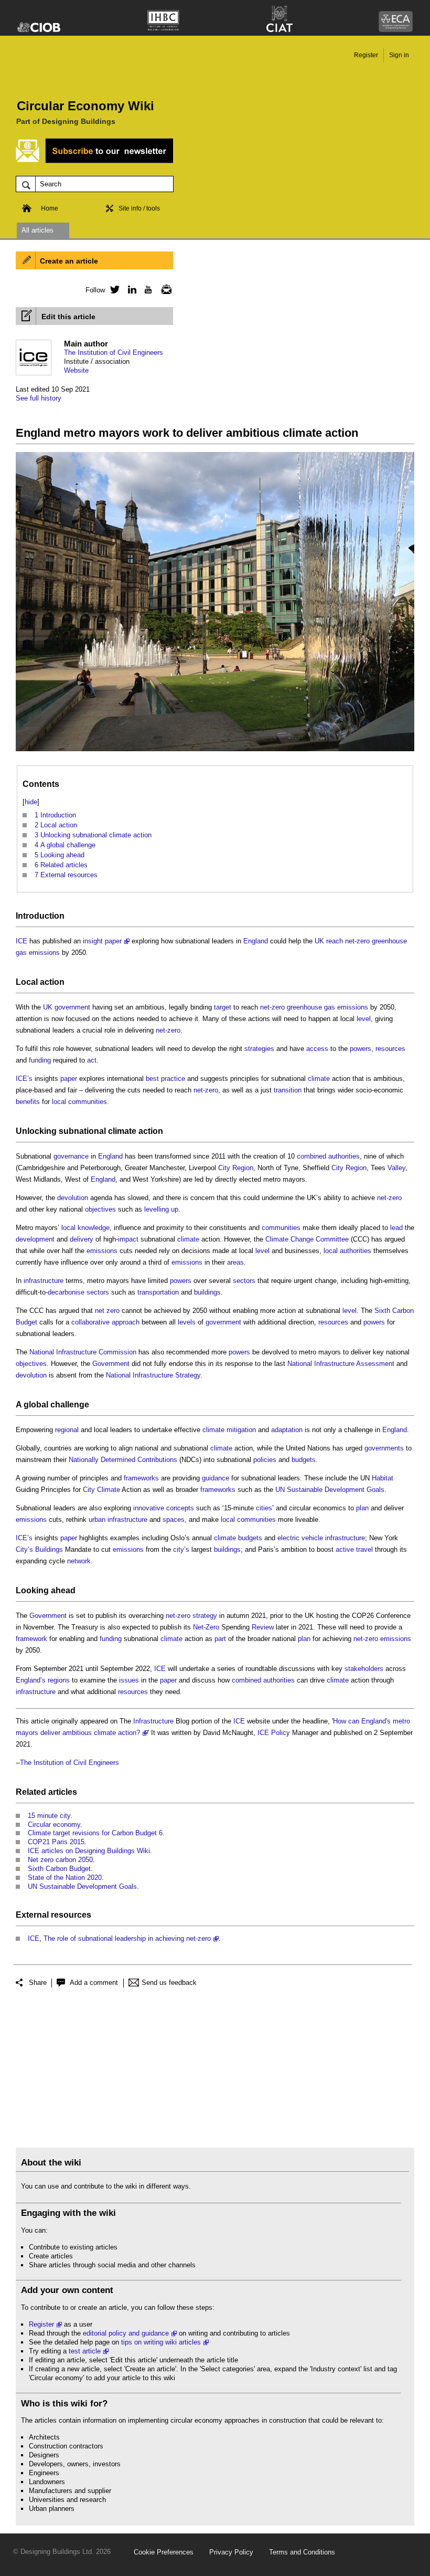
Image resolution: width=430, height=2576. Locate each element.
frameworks (141, 1478)
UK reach (329, 941)
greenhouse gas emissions (327, 1007)
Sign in (399, 55)
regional (67, 1430)
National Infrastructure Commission (83, 1352)
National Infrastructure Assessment (341, 1364)
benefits (28, 1102)
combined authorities (328, 1156)
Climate (109, 1490)
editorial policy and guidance (126, 2333)
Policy (281, 1733)
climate (319, 1079)
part (220, 1639)
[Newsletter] (164, 289)
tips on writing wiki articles (161, 2342)
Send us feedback (169, 1983)
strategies (259, 1049)
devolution (73, 1198)
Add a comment (94, 1983)
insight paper (102, 941)
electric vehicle (300, 1538)
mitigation (241, 1430)
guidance (216, 1478)
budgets (304, 1460)
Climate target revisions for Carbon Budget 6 (95, 1833)
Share (38, 1983)
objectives (100, 1209)
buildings (207, 1292)
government (223, 1322)
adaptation (287, 1430)
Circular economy (54, 1825)
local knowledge (85, 1228)
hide (31, 802)
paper (69, 1079)
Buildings (49, 1549)
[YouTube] (147, 289)
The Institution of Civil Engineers (114, 353)
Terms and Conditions (302, 2552)
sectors (244, 1281)
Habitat (383, 1478)
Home (50, 208)
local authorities (347, 1251)
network (79, 1561)
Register (366, 55)
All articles (37, 230)
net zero (107, 1311)
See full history (39, 398)
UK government (67, 1007)
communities (281, 1228)
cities (264, 1508)
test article (85, 2351)
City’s (24, 1549)
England (256, 941)
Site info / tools (139, 208)
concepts (180, 1508)
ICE (21, 941)
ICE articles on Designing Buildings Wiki (89, 1851)
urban (97, 1520)
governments (384, 1448)
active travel (354, 1549)
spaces (174, 1520)
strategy (205, 1616)
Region (243, 1168)
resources (390, 1049)
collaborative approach (105, 1322)
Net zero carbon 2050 (60, 1860)
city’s (181, 1549)
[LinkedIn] (130, 289)
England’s (31, 1680)
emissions (102, 1251)
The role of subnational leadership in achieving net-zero (127, 1938)
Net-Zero (206, 1627)
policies (265, 1460)
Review (263, 1627)
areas (235, 1262)
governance (71, 1156)
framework (31, 1639)
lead (396, 1228)
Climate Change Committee (307, 1239)
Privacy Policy (231, 2552)
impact (128, 1239)
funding (40, 1060)
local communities (79, 1102)
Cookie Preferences (164, 2552)
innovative (149, 1508)
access (317, 1049)
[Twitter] (113, 289)
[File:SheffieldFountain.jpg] (215, 751)
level (364, 1019)
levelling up (161, 1209)
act (92, 1060)
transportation (158, 1292)
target (223, 1007)
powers (361, 1049)
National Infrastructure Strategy (153, 1375)
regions (59, 1680)
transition (288, 1090)
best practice (165, 1079)
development (35, 1239)
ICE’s (24, 1079)
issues (129, 1680)
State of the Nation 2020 (65, 1878)
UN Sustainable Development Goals (330, 1490)
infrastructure (44, 1281)
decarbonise (66, 1292)
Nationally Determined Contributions (123, 1460)
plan (362, 1508)
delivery (82, 1239)
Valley (396, 1168)
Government (111, 1364)
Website (76, 370)
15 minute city (49, 1816)
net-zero (357, 941)
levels (187, 1322)
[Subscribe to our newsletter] (94, 161)
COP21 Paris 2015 (56, 1842)
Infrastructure (153, 1721)
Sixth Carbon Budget (59, 1869)
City (224, 1168)
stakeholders (364, 1669)
